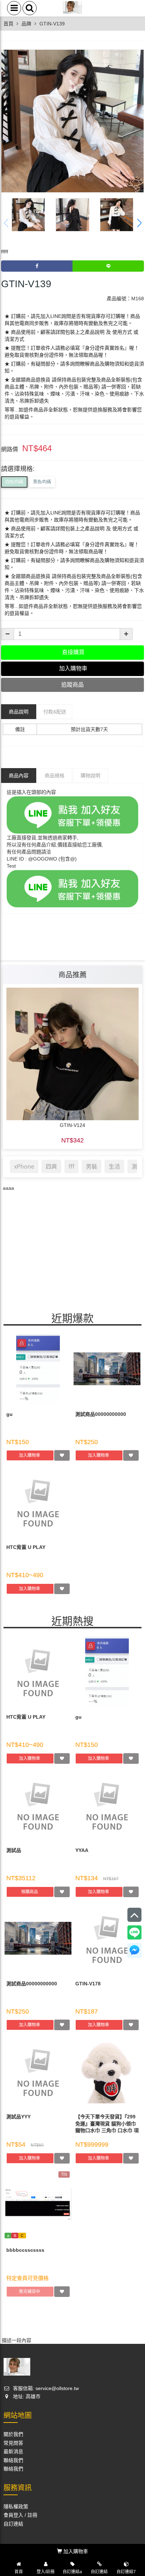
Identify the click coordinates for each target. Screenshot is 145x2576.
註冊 (32, 2515)
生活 (114, 1166)
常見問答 (13, 2443)
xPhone (24, 1166)
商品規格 (55, 776)
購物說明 (90, 776)
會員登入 (13, 2515)
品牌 (26, 24)
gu (10, 1414)
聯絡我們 (13, 2460)
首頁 (8, 24)
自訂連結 (13, 2524)
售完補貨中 (30, 2292)
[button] (139, 223)
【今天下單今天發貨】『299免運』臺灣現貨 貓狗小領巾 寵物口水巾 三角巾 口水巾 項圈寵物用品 (107, 2123)
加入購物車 (30, 1455)
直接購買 (72, 652)
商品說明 (19, 712)
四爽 (51, 1166)
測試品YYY (18, 2117)
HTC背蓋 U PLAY (26, 1547)
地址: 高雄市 (26, 2396)
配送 (55, 712)
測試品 (14, 1850)
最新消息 (13, 2451)
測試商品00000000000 (101, 1414)
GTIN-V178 (88, 1984)
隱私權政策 (16, 2506)
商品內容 (19, 776)
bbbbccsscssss (25, 2250)
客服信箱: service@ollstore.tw (45, 2388)
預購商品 (30, 1892)
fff (71, 1166)
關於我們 (13, 2434)
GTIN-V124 (72, 1125)
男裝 (92, 1166)
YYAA (82, 1850)
